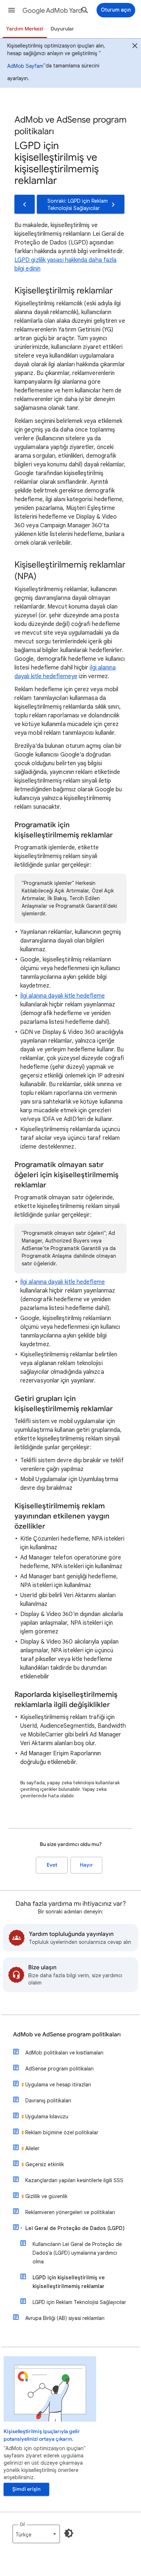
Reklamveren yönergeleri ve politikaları (70, 2212)
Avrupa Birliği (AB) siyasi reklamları (65, 2318)
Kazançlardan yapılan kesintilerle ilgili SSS (74, 2180)
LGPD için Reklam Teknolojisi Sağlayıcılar (79, 2302)
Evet (52, 1865)
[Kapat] (135, 47)
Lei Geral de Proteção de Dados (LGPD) (75, 2228)
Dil (22, 2524)
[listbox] (36, 2534)
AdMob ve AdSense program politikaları (67, 2035)
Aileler (32, 2148)
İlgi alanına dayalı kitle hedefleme (63, 996)
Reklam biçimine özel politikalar (62, 2132)
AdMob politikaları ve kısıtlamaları (64, 2053)
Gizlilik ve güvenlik (46, 2196)
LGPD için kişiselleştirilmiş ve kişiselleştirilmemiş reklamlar (69, 2282)
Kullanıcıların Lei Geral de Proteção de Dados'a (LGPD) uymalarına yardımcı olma (77, 2253)
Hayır (86, 1865)
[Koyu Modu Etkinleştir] (69, 2533)
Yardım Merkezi (25, 29)
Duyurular (62, 29)
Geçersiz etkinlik (45, 2164)
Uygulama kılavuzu (47, 2117)
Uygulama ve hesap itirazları (58, 2085)
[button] (12, 10)
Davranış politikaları (48, 2101)
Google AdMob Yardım (55, 11)
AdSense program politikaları (59, 2069)
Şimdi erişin (26, 2489)
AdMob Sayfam (25, 66)
